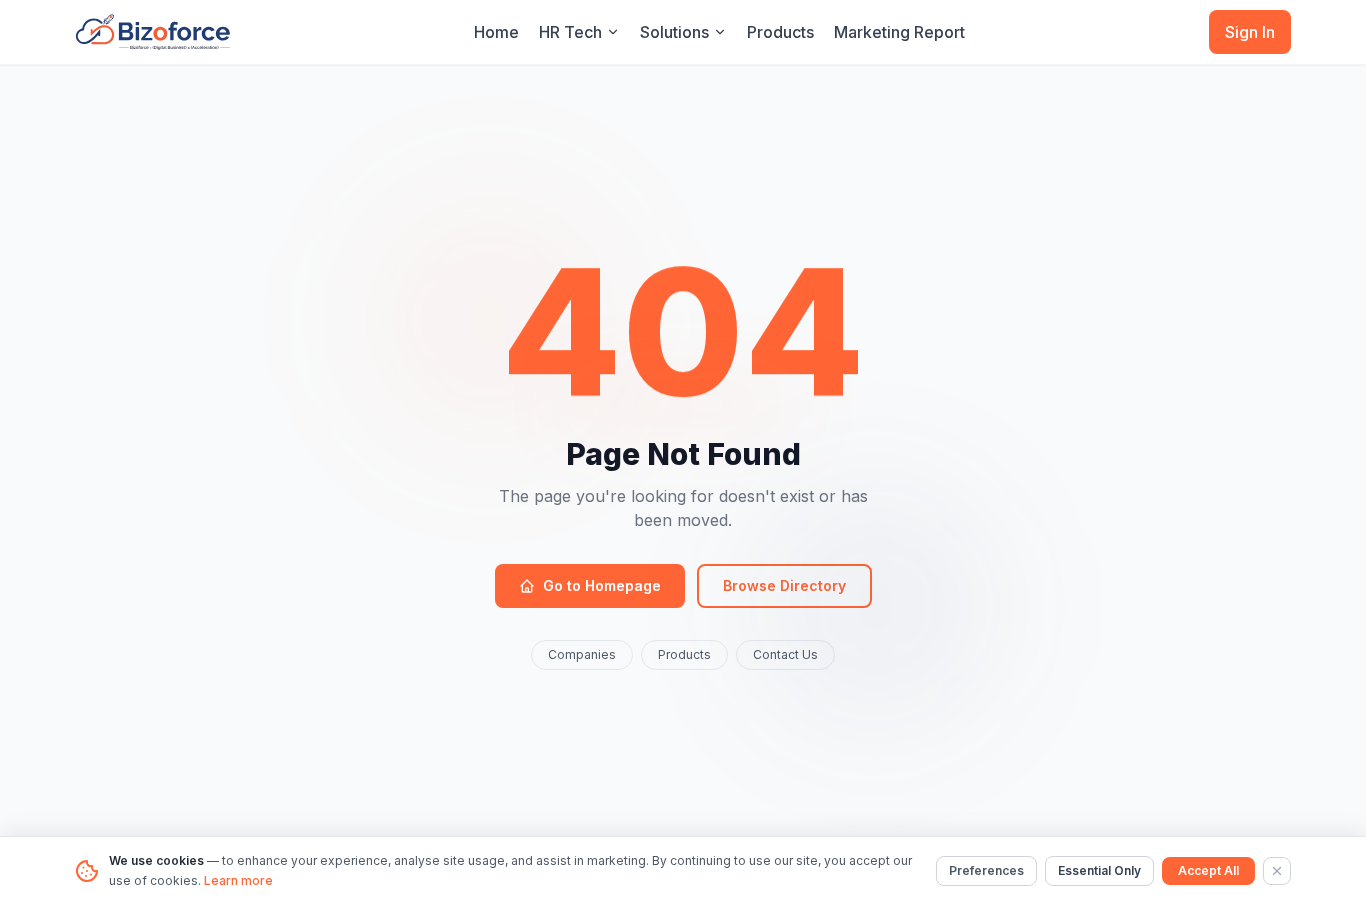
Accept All (1208, 870)
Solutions (674, 32)
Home (496, 32)
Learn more (238, 880)
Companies (582, 654)
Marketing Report (899, 32)
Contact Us (785, 654)
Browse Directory (784, 585)
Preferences (986, 870)
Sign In (1250, 32)
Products (780, 32)
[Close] (1277, 871)
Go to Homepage (602, 585)
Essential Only (1099, 870)
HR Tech (570, 32)
